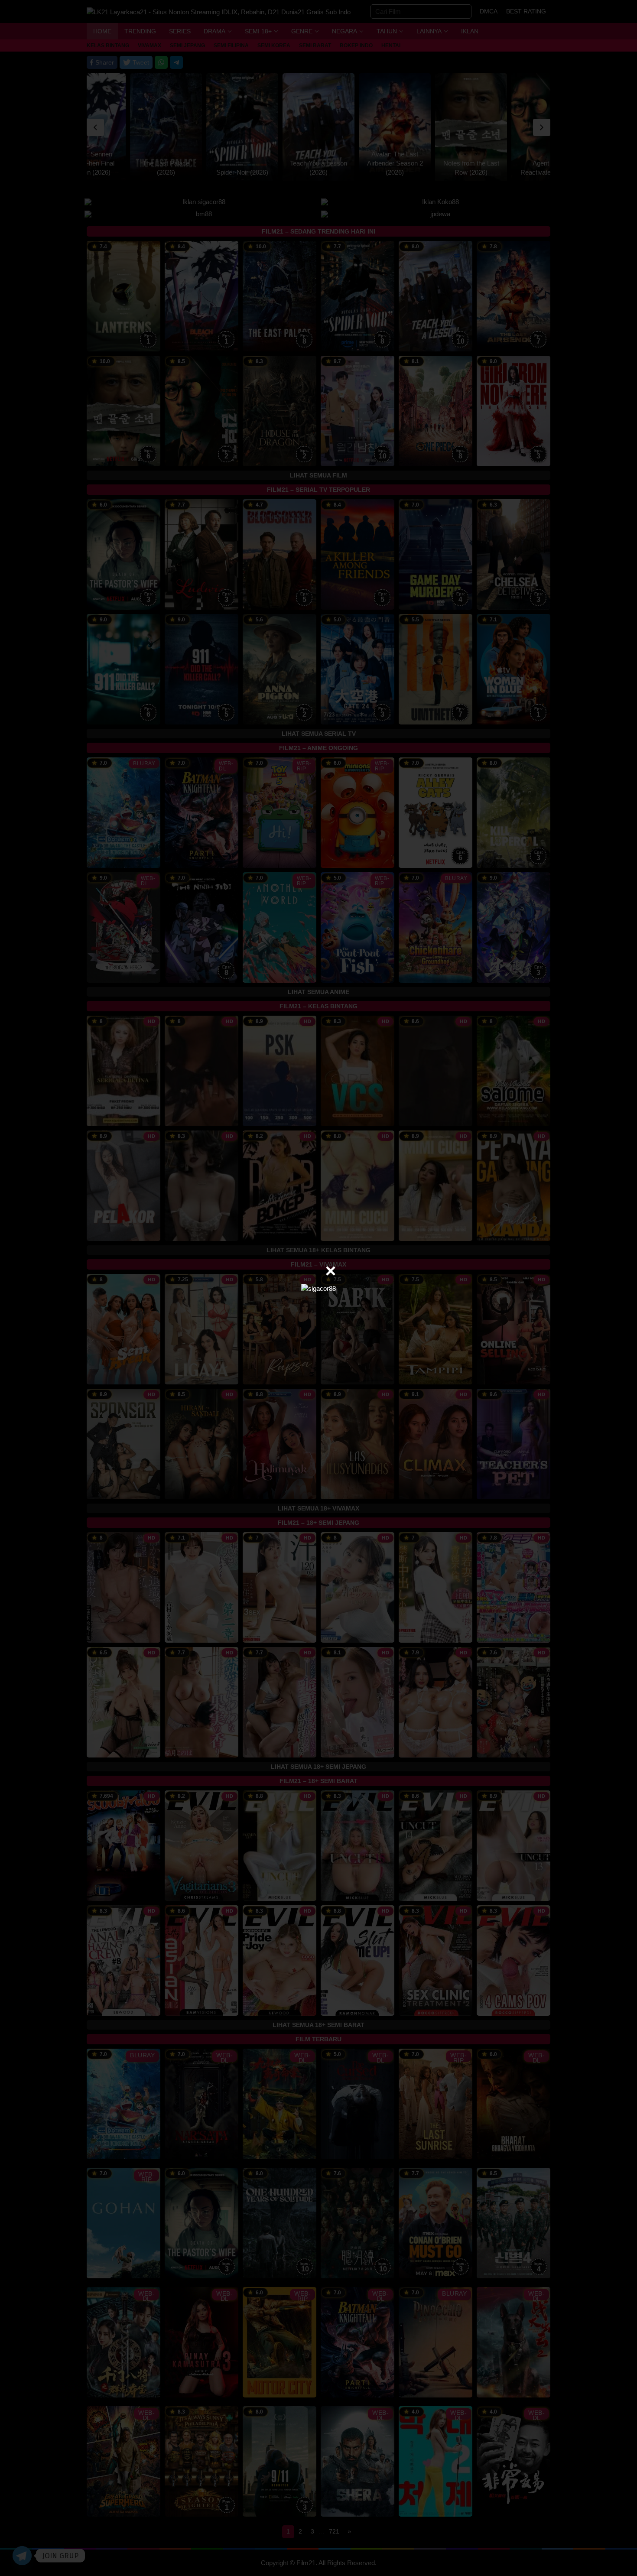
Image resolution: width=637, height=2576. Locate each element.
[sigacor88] (318, 1288)
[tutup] (331, 1271)
